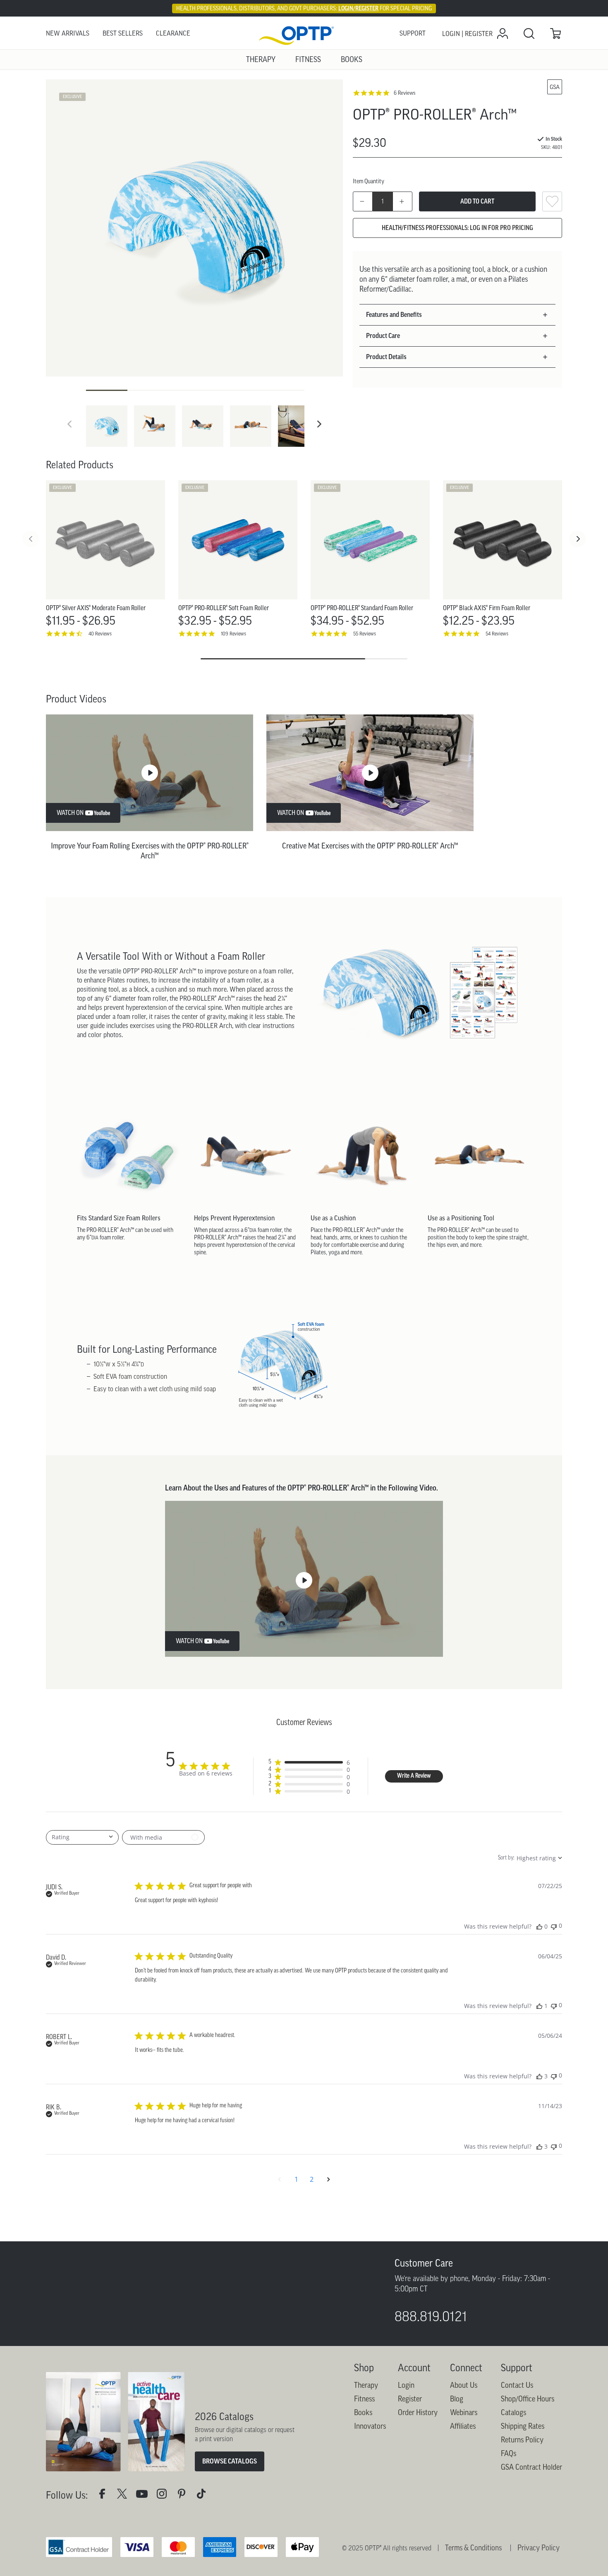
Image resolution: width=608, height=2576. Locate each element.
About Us (464, 2439)
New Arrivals (68, 33)
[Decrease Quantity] (363, 201)
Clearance (173, 33)
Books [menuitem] (352, 60)
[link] (304, 34)
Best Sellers (123, 33)
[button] (319, 424)
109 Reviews (233, 634)
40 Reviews (100, 634)
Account (414, 2421)
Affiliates (463, 2480)
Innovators (370, 2480)
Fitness (364, 2452)
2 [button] (312, 2179)
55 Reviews (365, 634)
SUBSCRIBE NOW (87, 2351)
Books (363, 2466)
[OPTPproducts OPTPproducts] (125, 2549)
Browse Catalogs (230, 2514)
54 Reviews (497, 634)
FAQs (509, 2507)
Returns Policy (522, 2493)
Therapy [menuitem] (261, 60)
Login (406, 2439)
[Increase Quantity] (402, 201)
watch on (70, 813)
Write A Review (414, 1776)
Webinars (464, 2466)
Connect (466, 2421)
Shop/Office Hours (528, 2452)
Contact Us (517, 2439)
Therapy (366, 2439)
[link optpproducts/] (185, 2549)
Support (413, 33)
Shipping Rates (523, 2480)
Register (410, 2452)
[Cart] (555, 34)
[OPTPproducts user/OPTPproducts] (145, 2549)
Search (529, 34)
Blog (457, 2452)
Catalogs (513, 2466)
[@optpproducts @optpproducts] (205, 2549)
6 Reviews (405, 93)
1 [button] (296, 2179)
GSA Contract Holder (531, 2521)
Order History (418, 2466)
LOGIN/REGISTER (358, 8)
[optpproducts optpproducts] (165, 2549)
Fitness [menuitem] (308, 60)
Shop (364, 2421)
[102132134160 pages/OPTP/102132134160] (105, 2549)
